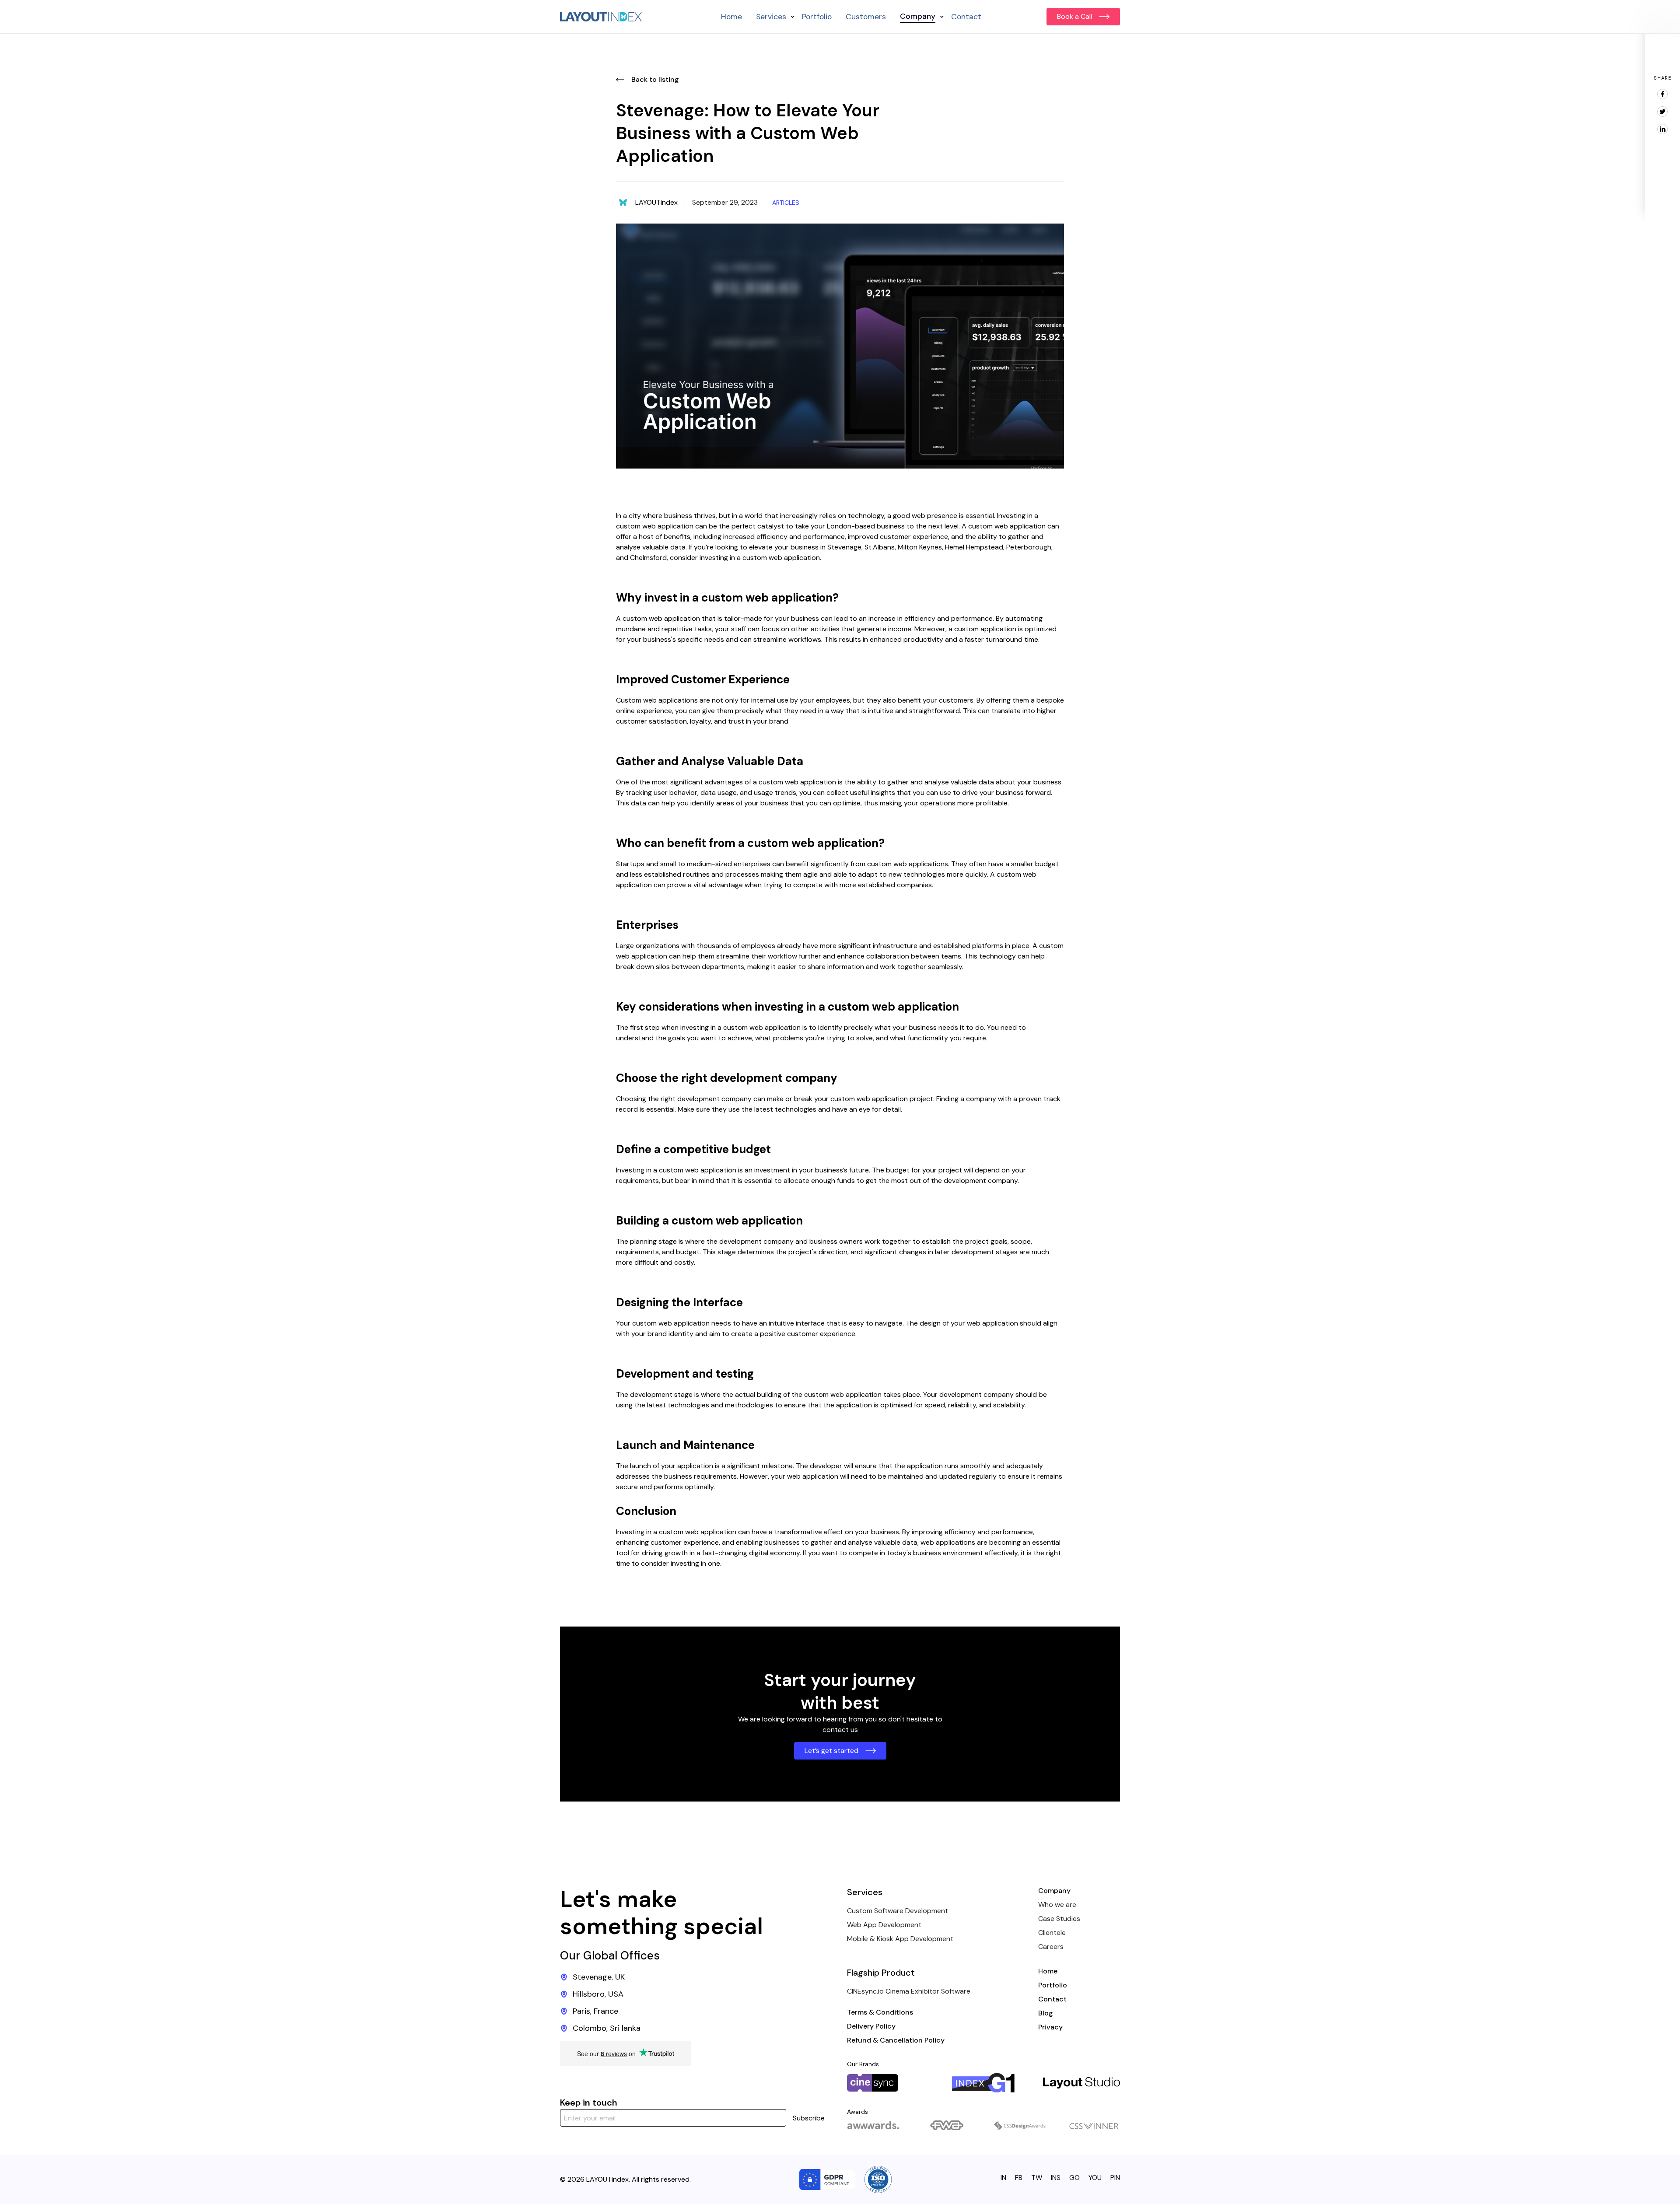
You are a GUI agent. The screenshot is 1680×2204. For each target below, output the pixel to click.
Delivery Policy (871, 2026)
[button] (772, 17)
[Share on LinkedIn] (1662, 129)
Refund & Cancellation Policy (896, 2040)
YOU (1095, 2178)
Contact (966, 17)
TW (1037, 2178)
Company (1054, 1891)
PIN (1115, 2178)
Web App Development (884, 1925)
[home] (601, 17)
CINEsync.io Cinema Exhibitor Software (909, 1991)
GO (1074, 2178)
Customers (866, 17)
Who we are (1057, 1905)
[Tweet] (1662, 112)
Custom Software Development (898, 1911)
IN (1003, 2178)
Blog (1046, 2013)
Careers (1051, 1947)
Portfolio (817, 17)
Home (731, 17)
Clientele (1052, 1933)
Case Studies (1059, 1919)
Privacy (1050, 2027)
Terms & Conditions (880, 2012)
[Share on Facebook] (1662, 94)
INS (1056, 2178)
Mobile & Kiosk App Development (900, 1939)
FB (1019, 2178)
